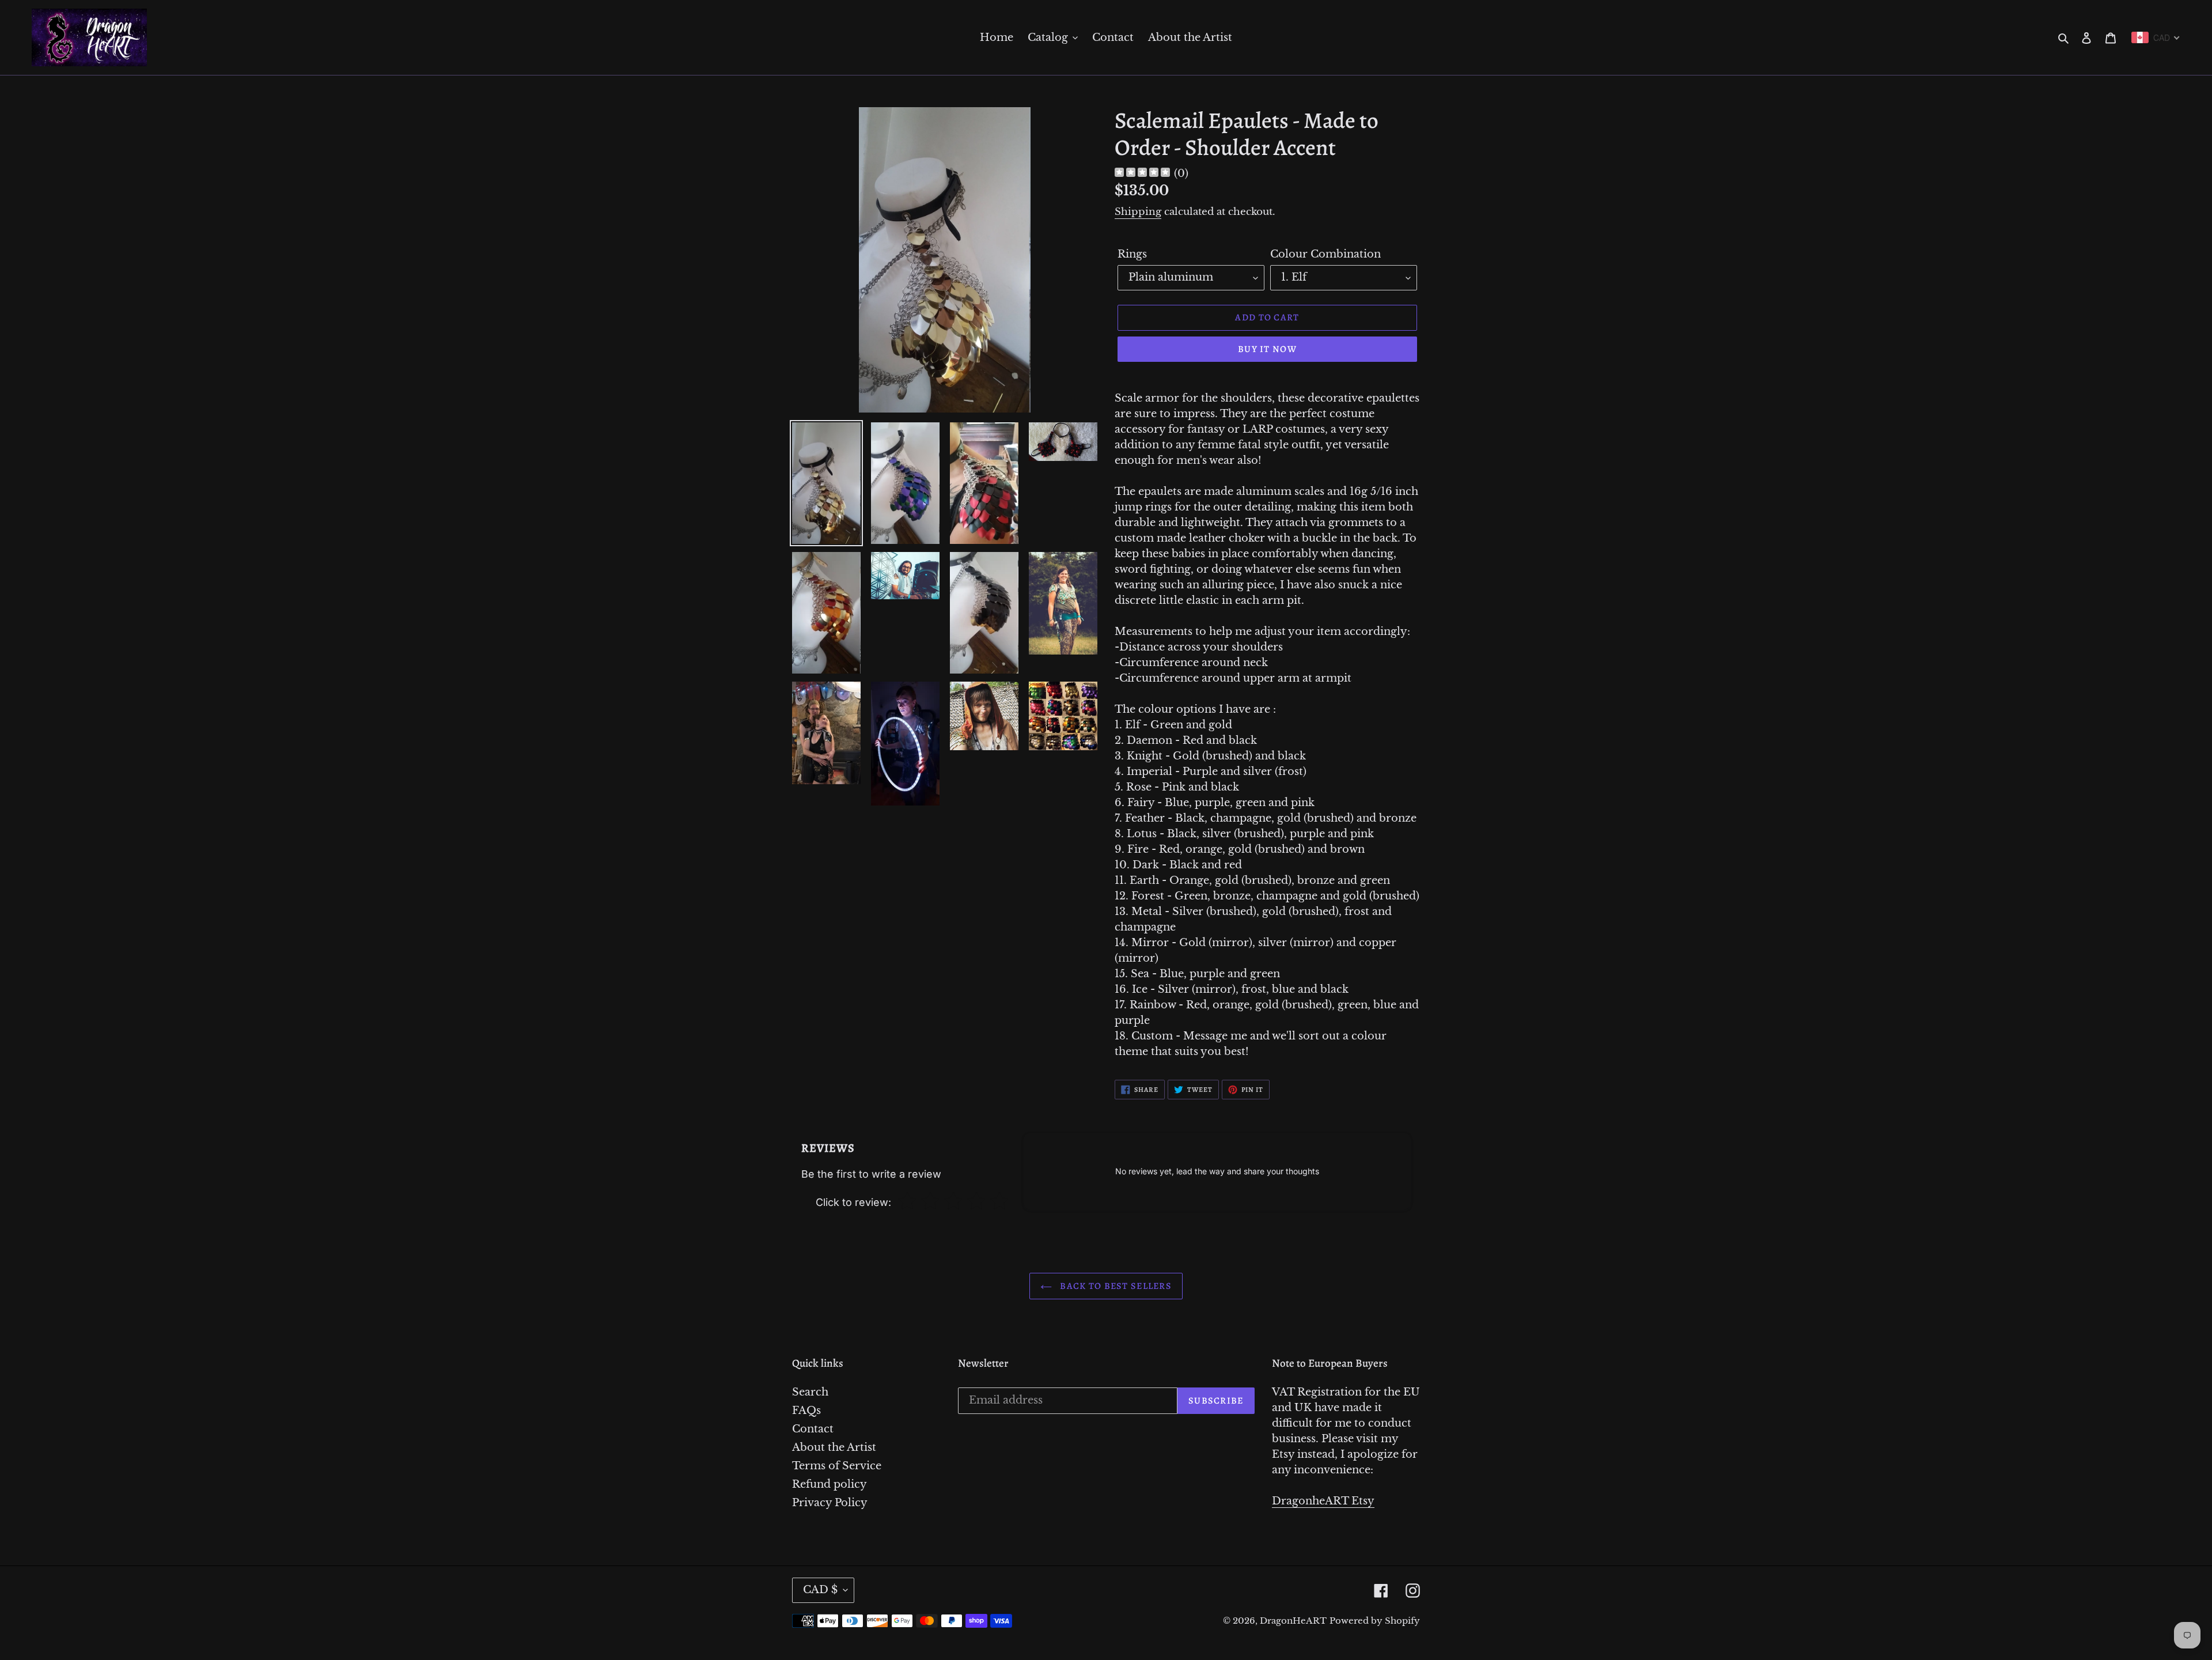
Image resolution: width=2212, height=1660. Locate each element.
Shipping (1138, 212)
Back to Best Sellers (1115, 1286)
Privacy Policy (830, 1503)
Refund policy (829, 1484)
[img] (1142, 174)
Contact (813, 1429)
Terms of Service (837, 1466)
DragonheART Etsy (1323, 1501)
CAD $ (820, 1590)
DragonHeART (1293, 1621)
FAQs (806, 1411)
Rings (1132, 254)
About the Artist (834, 1447)
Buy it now (1267, 349)
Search (810, 1392)
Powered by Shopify (1375, 1621)
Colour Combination (1325, 254)
